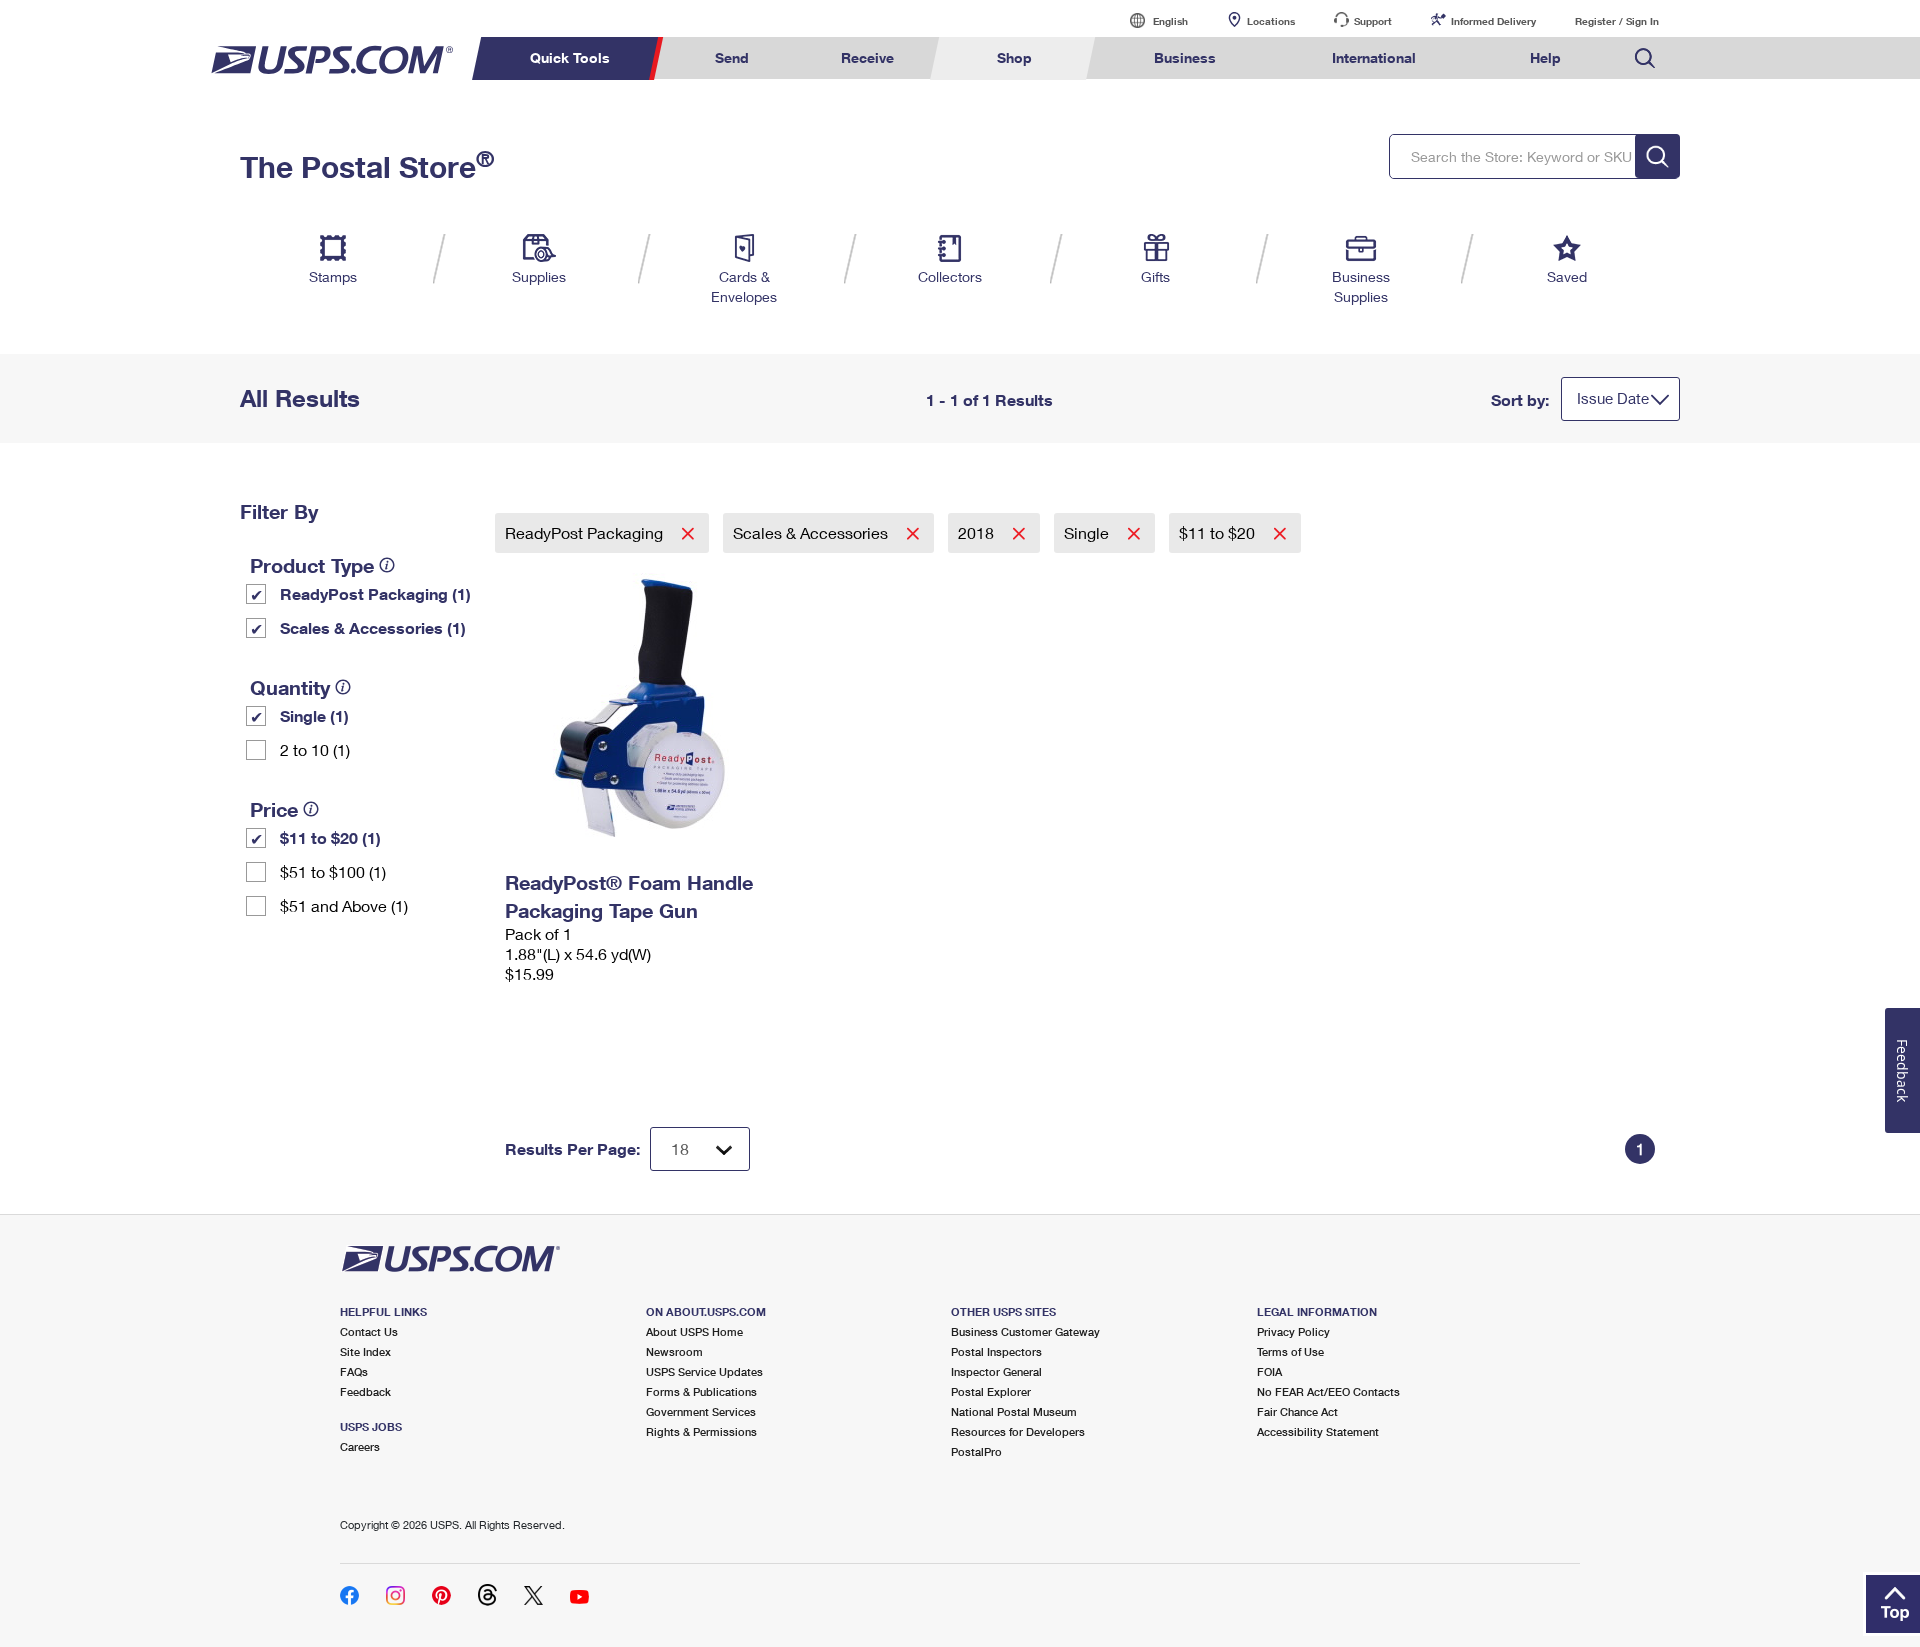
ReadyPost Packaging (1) (375, 593)
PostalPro (976, 1451)
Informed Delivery (1493, 21)
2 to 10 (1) (315, 749)
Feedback (365, 1391)
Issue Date (1613, 398)
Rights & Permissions (701, 1431)
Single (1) (314, 715)
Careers (360, 1446)
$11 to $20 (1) (330, 837)
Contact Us (369, 1331)
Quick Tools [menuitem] (570, 57)
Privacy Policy (1293, 1331)
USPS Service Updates (704, 1371)
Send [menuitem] (732, 57)
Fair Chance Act (1297, 1411)
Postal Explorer (991, 1391)
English (1150, 20)
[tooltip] (387, 565)
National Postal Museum (1014, 1411)
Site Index (365, 1351)
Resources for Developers (1018, 1431)
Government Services (701, 1411)
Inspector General (996, 1371)
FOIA (1269, 1371)
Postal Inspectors (996, 1351)
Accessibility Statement (1318, 1431)
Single (1088, 532)
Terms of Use (1290, 1351)
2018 (978, 532)
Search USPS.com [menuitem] (1645, 58)
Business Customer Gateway (1025, 1331)
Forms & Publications (701, 1391)
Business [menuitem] (1185, 57)
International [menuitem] (1374, 57)
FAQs (354, 1371)
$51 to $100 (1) (333, 871)
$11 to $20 (1219, 532)
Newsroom (674, 1351)
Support (1373, 21)
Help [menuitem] (1545, 57)
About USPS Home (694, 1331)
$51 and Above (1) (344, 905)
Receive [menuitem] (867, 57)
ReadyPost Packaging (586, 532)
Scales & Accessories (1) (373, 627)
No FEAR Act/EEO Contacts (1328, 1391)
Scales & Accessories (812, 532)
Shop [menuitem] (1014, 57)
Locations (1271, 21)
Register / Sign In (1617, 21)
